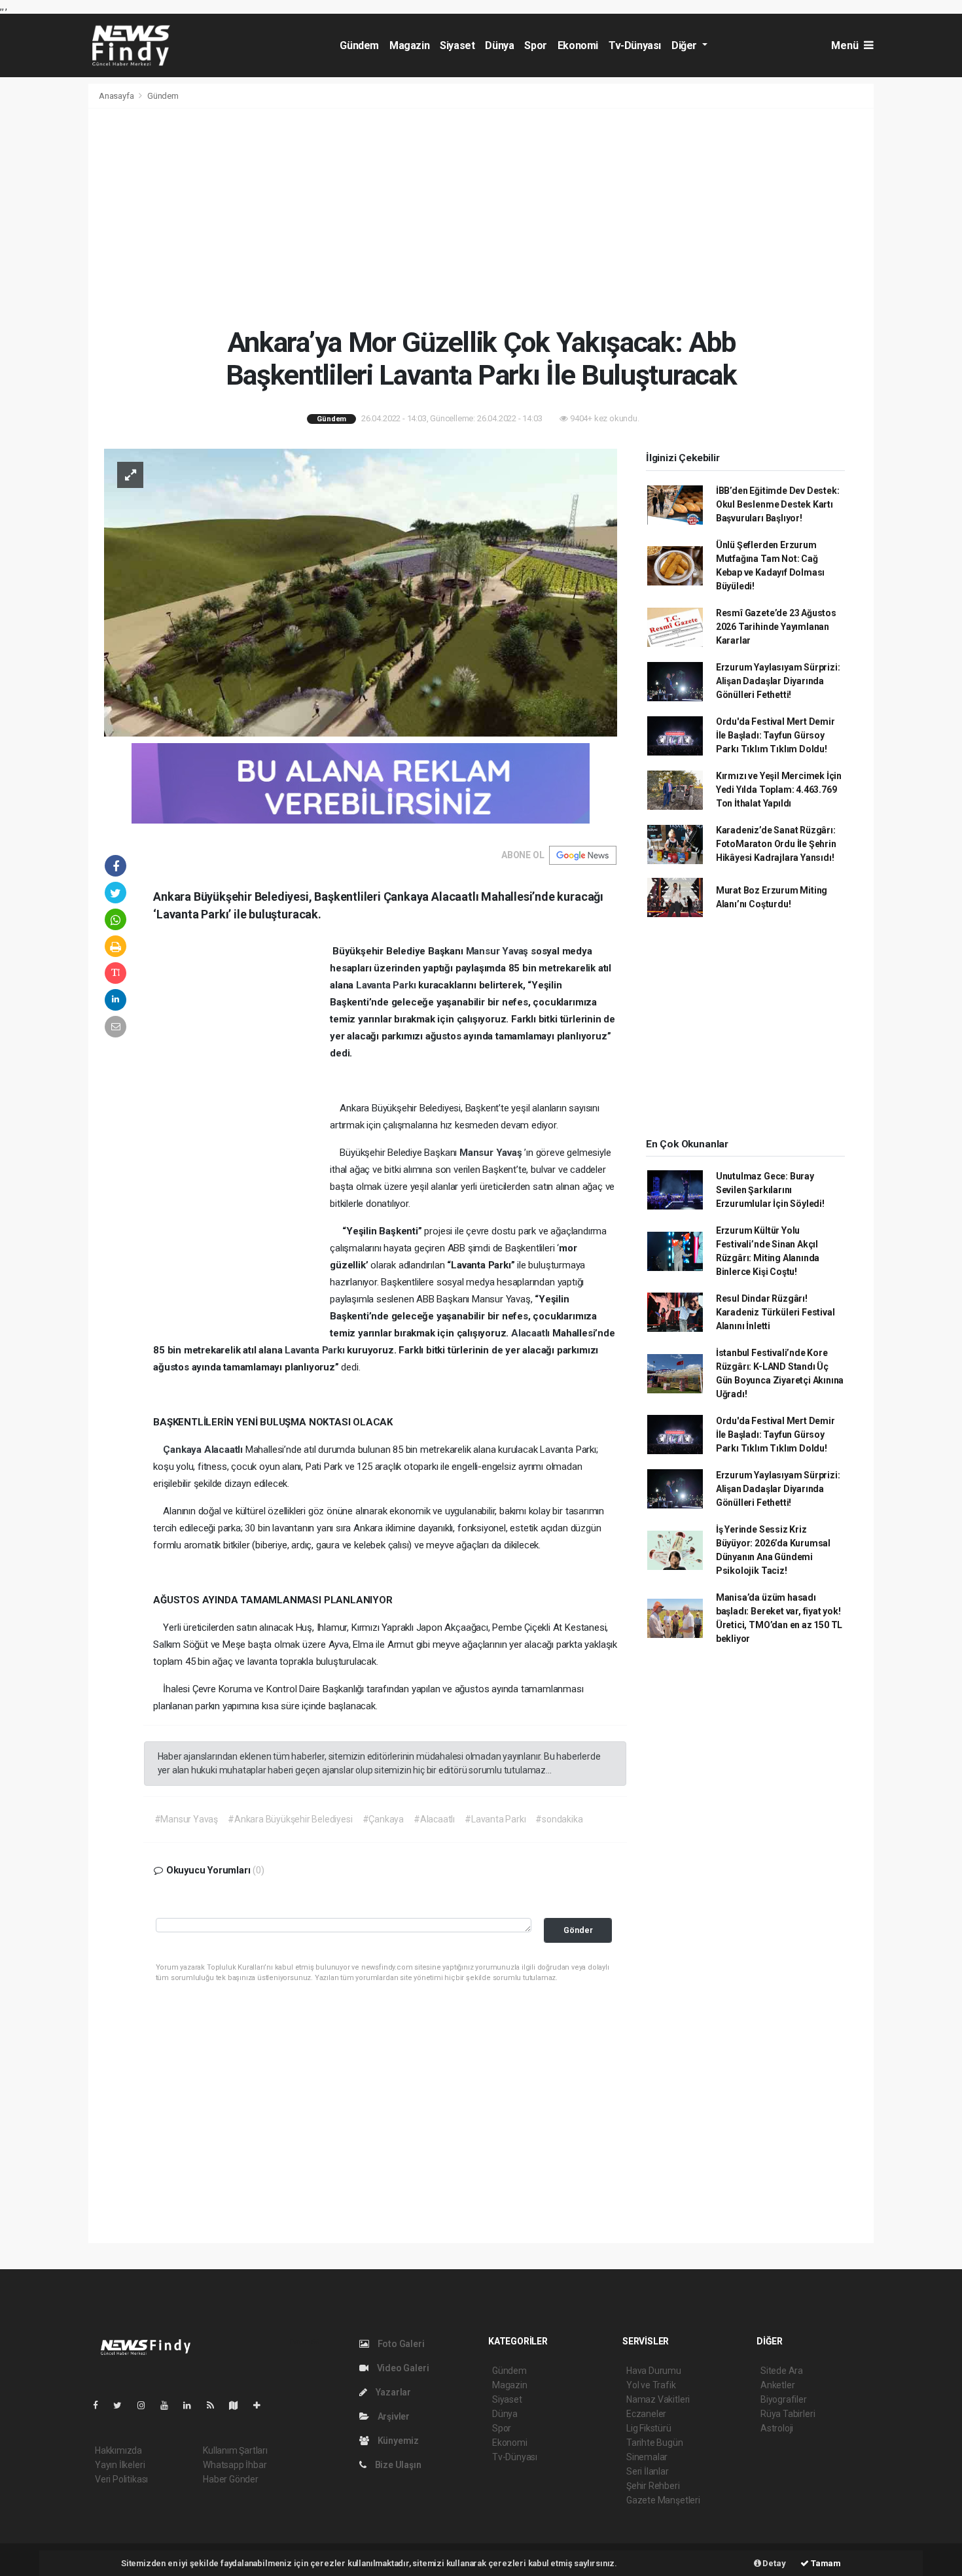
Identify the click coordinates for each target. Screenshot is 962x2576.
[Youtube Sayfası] (169, 2405)
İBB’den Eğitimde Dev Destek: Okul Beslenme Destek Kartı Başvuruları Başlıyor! (778, 504)
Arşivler (393, 2416)
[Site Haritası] (239, 2405)
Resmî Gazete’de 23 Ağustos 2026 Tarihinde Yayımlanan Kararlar (776, 627)
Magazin (409, 45)
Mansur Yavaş (499, 951)
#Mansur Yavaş (187, 1819)
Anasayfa (117, 96)
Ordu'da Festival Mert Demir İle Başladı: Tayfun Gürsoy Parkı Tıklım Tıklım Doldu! (775, 735)
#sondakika (559, 1819)
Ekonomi (578, 45)
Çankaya (183, 1450)
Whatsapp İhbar (235, 2465)
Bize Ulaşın (397, 2465)
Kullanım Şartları (235, 2450)
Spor (535, 45)
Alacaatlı (532, 1333)
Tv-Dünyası (635, 45)
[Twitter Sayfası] (123, 2405)
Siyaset (457, 45)
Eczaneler (646, 2414)
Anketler (777, 2385)
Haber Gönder (231, 2479)
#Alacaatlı (434, 1819)
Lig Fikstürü (649, 2428)
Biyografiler (784, 2399)
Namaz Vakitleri (658, 2399)
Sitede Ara (782, 2371)
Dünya (499, 45)
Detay (774, 2563)
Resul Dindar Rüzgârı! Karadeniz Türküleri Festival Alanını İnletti (775, 1312)
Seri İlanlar (648, 2471)
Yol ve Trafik (651, 2385)
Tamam (825, 2563)
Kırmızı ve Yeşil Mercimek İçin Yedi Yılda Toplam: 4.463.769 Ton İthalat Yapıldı (779, 790)
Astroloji (777, 2428)
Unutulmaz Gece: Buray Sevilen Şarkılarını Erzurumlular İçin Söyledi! (770, 1190)
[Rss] (216, 2405)
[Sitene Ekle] (262, 2405)
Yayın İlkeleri (120, 2465)
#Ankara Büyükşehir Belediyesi (290, 1819)
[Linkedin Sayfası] (192, 2405)
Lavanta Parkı (387, 985)
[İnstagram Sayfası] (147, 2405)
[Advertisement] (481, 217)
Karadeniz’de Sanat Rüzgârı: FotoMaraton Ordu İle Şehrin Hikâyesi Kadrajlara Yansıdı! (776, 844)
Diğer (686, 45)
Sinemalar (647, 2457)
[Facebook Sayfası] (101, 2405)
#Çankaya (383, 1819)
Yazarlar (392, 2392)
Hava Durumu (654, 2371)
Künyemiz (397, 2441)
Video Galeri (402, 2368)
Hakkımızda (118, 2450)
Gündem (359, 45)
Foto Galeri (400, 2344)
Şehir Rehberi (653, 2486)
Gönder (578, 1930)
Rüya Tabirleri (788, 2414)
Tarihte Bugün (655, 2443)
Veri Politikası (121, 2479)
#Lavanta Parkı (495, 1819)
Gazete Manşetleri (663, 2500)
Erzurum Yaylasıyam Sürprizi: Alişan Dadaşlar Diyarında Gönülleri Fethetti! (778, 681)
